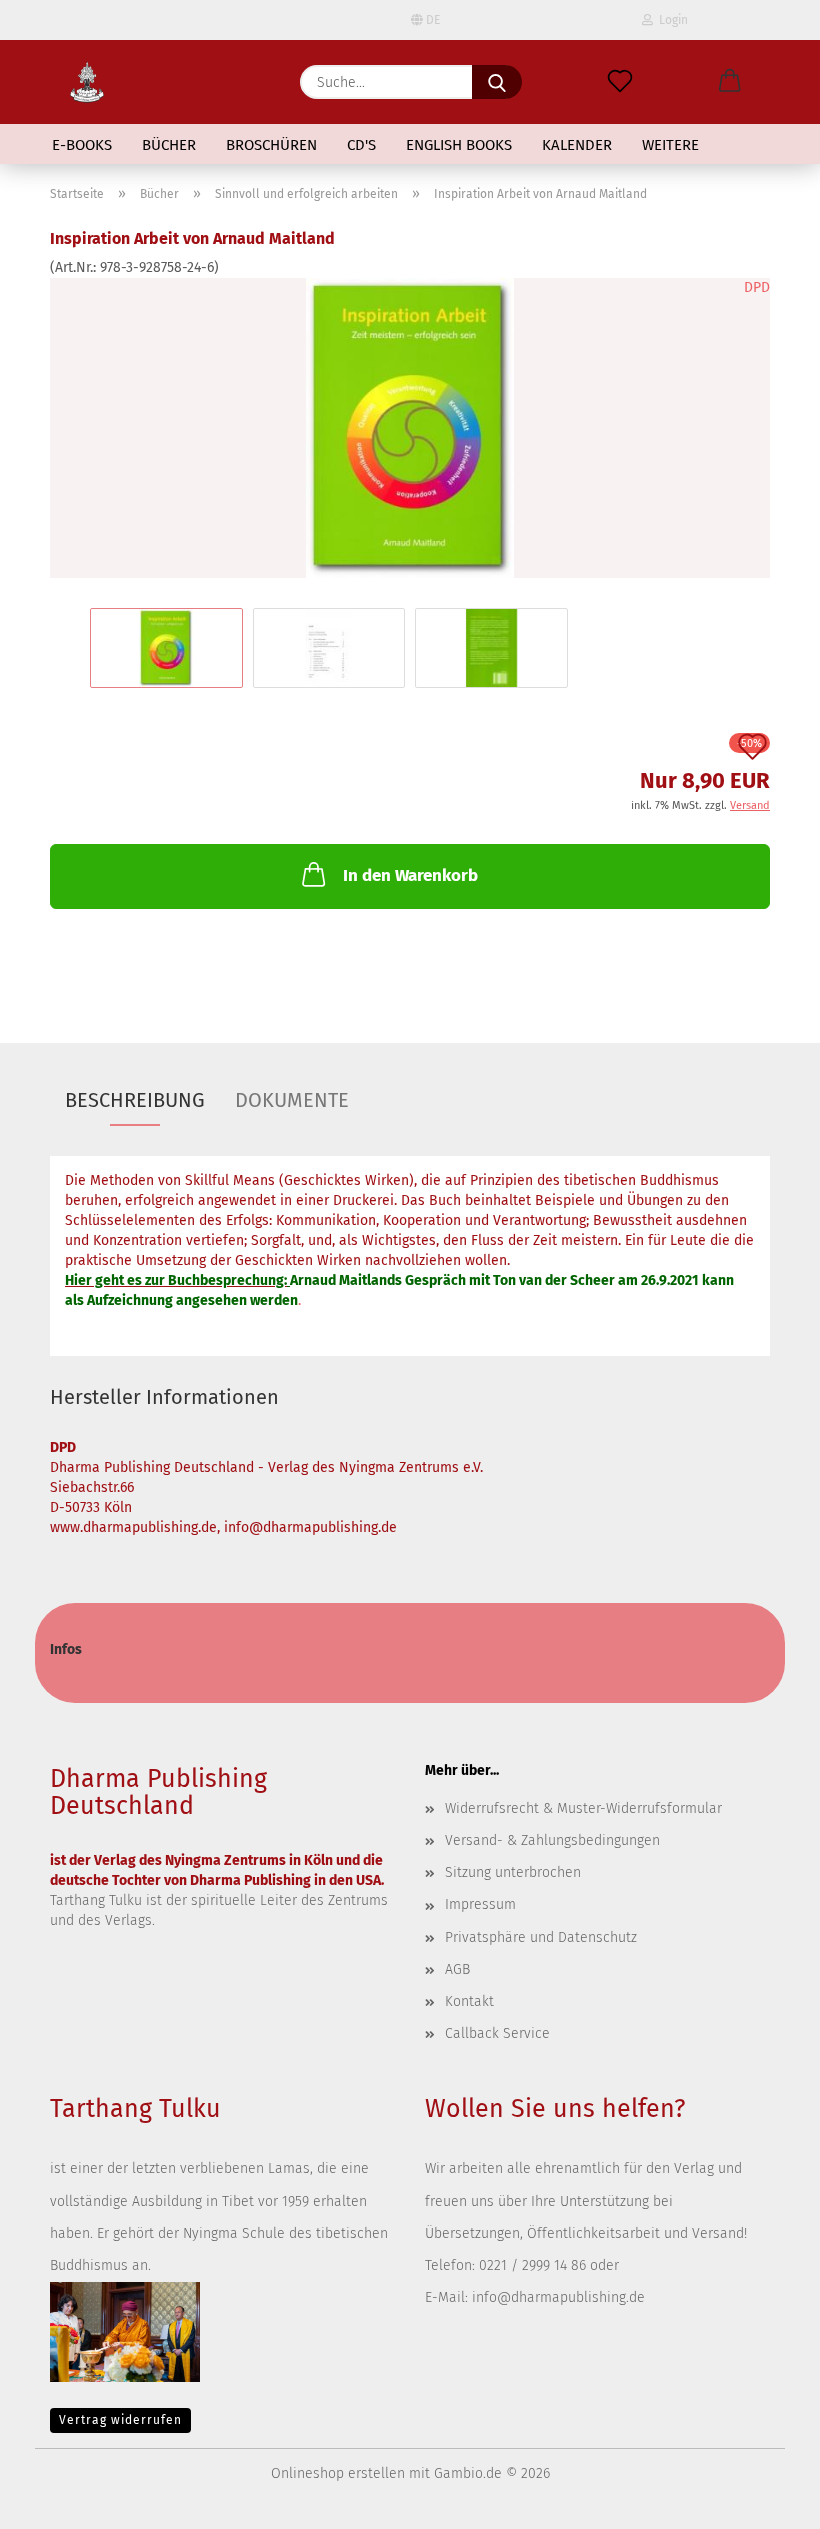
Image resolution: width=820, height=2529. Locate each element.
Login (670, 20)
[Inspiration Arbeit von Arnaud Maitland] (410, 427)
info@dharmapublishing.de (558, 2297)
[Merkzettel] (620, 82)
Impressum (480, 1904)
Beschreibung (135, 1100)
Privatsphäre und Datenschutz (541, 1937)
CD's (361, 145)
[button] (730, 82)
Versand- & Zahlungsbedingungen (552, 1840)
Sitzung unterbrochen (513, 1872)
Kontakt (469, 2001)
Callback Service (497, 2033)
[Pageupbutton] (765, 2499)
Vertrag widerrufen (120, 2420)
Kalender (577, 145)
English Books (459, 145)
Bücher (169, 145)
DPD (757, 287)
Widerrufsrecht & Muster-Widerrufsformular (583, 1808)
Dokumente (292, 1100)
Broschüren (271, 145)
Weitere (670, 145)
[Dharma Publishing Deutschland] (87, 82)
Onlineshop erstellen (338, 2473)
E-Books (82, 145)
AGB (457, 1969)
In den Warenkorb (410, 875)
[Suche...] (497, 82)
